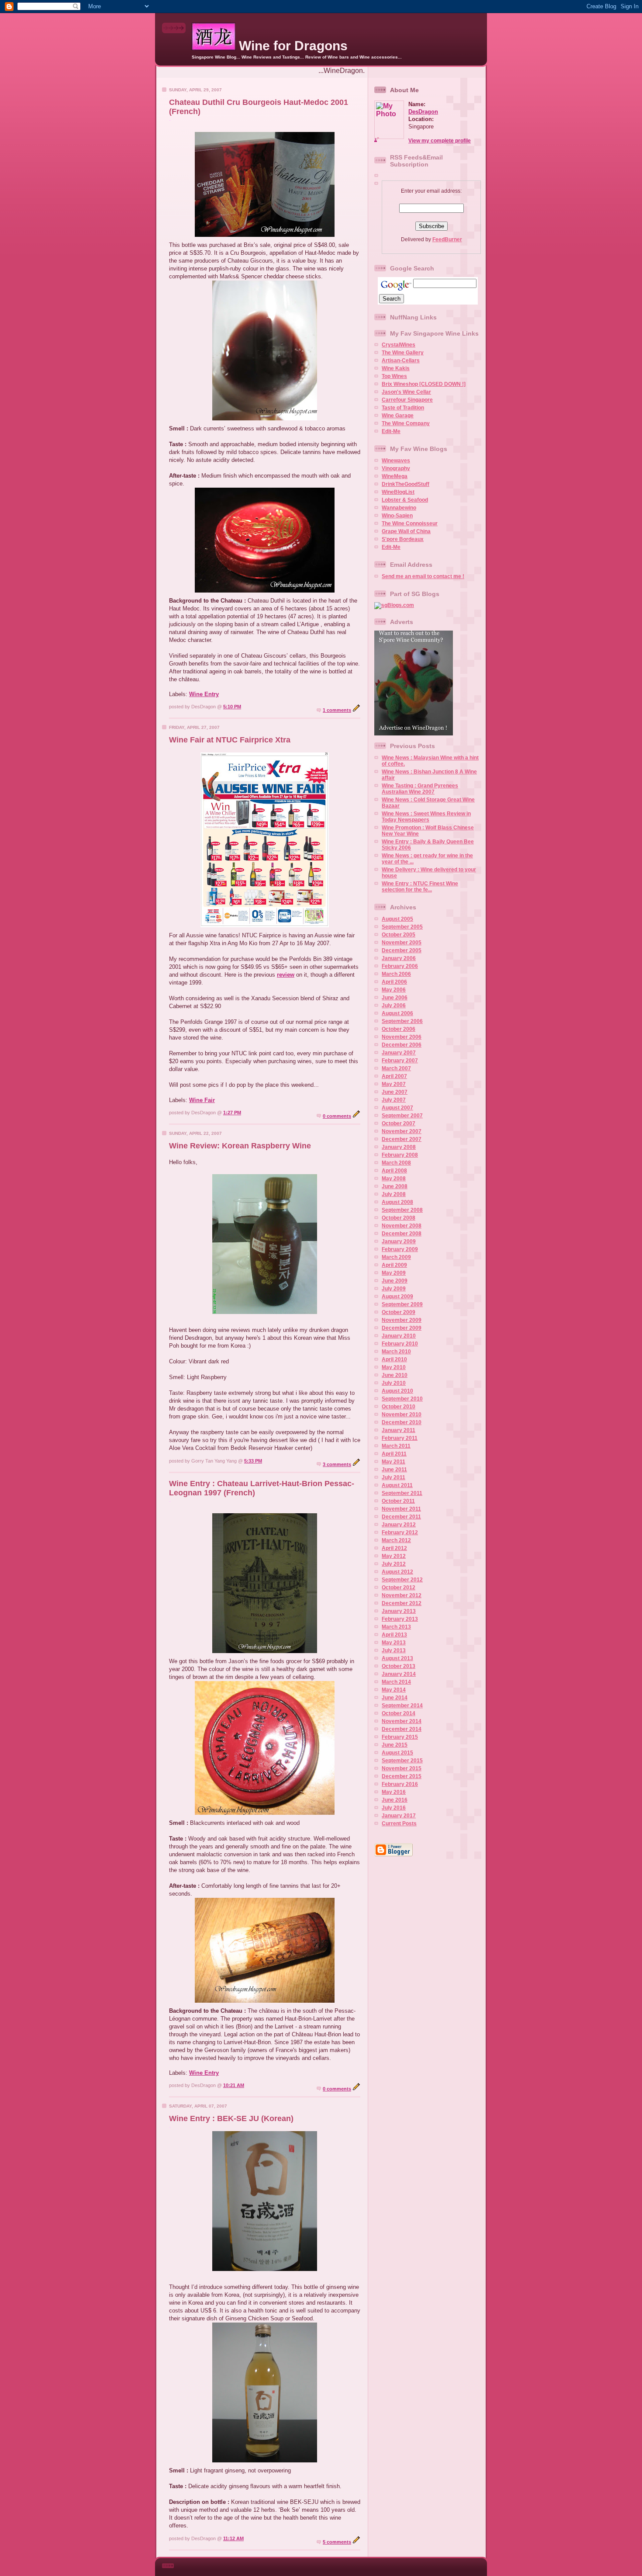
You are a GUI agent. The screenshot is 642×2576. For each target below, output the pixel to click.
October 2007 (399, 1123)
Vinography (396, 468)
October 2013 (399, 1666)
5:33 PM (253, 1461)
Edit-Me (391, 431)
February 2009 (400, 1249)
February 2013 (400, 1619)
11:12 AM (233, 2538)
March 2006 (396, 974)
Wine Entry (204, 694)
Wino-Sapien (397, 516)
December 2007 (402, 1139)
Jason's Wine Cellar (406, 392)
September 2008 (402, 1210)
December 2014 (402, 1729)
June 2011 (394, 1470)
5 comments (337, 2542)
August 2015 (397, 1753)
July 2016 (394, 1808)
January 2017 (399, 1816)
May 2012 (394, 1556)
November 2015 (402, 1768)
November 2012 (402, 1595)
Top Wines (394, 376)
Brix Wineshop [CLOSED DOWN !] (424, 384)
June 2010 (395, 1375)
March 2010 (396, 1352)
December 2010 (402, 1422)
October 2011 (398, 1501)
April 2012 (394, 1548)
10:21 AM (234, 2085)
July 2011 (393, 1477)
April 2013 (394, 1635)
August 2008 (397, 1202)
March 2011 (396, 1446)
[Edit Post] (356, 710)
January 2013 (399, 1611)
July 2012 (394, 1564)
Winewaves (396, 461)
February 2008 (400, 1155)
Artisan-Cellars (401, 361)
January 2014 (399, 1674)
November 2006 (402, 1037)
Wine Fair (202, 1100)
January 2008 (399, 1147)
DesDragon (423, 112)
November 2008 (402, 1226)
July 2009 (394, 1289)
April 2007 (394, 1076)
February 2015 (400, 1737)
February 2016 (400, 1784)
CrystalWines (399, 345)
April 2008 (394, 1171)
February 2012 (400, 1532)
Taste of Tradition (403, 408)
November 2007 (402, 1131)
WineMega (395, 476)
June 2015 (395, 1745)
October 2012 (399, 1588)
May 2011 (393, 1462)
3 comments (337, 1464)
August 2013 (397, 1658)
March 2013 (396, 1627)
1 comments (337, 710)
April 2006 (394, 982)
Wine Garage (398, 416)
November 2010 (402, 1415)
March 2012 (396, 1540)
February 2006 (400, 966)
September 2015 (402, 1761)
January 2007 (399, 1053)
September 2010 (402, 1399)
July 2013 (394, 1650)
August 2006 (397, 1013)
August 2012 (397, 1572)
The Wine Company (406, 423)
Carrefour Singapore (407, 400)
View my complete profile (440, 141)
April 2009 (394, 1265)
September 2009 (402, 1304)
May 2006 (394, 990)
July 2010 (394, 1383)
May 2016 (394, 1792)
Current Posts (399, 1824)
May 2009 (394, 1273)
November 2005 (402, 943)
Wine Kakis (396, 368)
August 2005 (397, 919)
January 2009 (399, 1241)
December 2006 (402, 1045)
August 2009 (397, 1297)
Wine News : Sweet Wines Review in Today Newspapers (426, 817)
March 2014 (396, 1682)
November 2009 (402, 1320)
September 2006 (402, 1021)
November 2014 (402, 1721)
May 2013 (394, 1643)
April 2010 (394, 1359)
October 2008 (399, 1218)
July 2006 (394, 1005)
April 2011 (394, 1454)
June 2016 (395, 1800)
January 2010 (399, 1336)
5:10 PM (232, 707)
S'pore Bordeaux (403, 539)
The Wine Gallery (403, 353)
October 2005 (399, 935)
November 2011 (401, 1509)
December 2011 (401, 1517)
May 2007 (394, 1084)
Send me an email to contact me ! (423, 576)
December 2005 (402, 950)
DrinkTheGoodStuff (406, 484)
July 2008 (394, 1194)
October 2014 (399, 1713)
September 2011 (402, 1493)
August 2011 (397, 1485)
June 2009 (395, 1281)
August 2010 (397, 1391)
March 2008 (396, 1163)
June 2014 (395, 1698)
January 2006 (399, 958)
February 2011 (400, 1438)
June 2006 (395, 998)
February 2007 (400, 1061)
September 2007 (402, 1116)
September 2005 (402, 927)
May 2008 (394, 1179)
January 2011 (399, 1430)
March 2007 (396, 1068)
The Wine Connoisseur (410, 524)
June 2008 (395, 1186)
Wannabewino (399, 508)
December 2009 (402, 1328)
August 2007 (397, 1108)
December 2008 (402, 1234)
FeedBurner (447, 239)
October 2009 (399, 1312)
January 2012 (399, 1525)
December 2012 (402, 1603)
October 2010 (399, 1407)
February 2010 (400, 1344)
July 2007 (394, 1100)
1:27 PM (232, 1113)
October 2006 (399, 1029)
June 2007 (395, 1092)
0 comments (337, 1116)
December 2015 (402, 1776)
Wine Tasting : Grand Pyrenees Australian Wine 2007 (420, 789)
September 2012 (402, 1580)
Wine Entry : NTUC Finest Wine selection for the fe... (420, 887)
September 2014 (402, 1706)
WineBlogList (398, 492)
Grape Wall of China (406, 531)
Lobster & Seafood (405, 500)
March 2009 (396, 1257)
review (286, 975)
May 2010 (394, 1367)
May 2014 (394, 1690)
